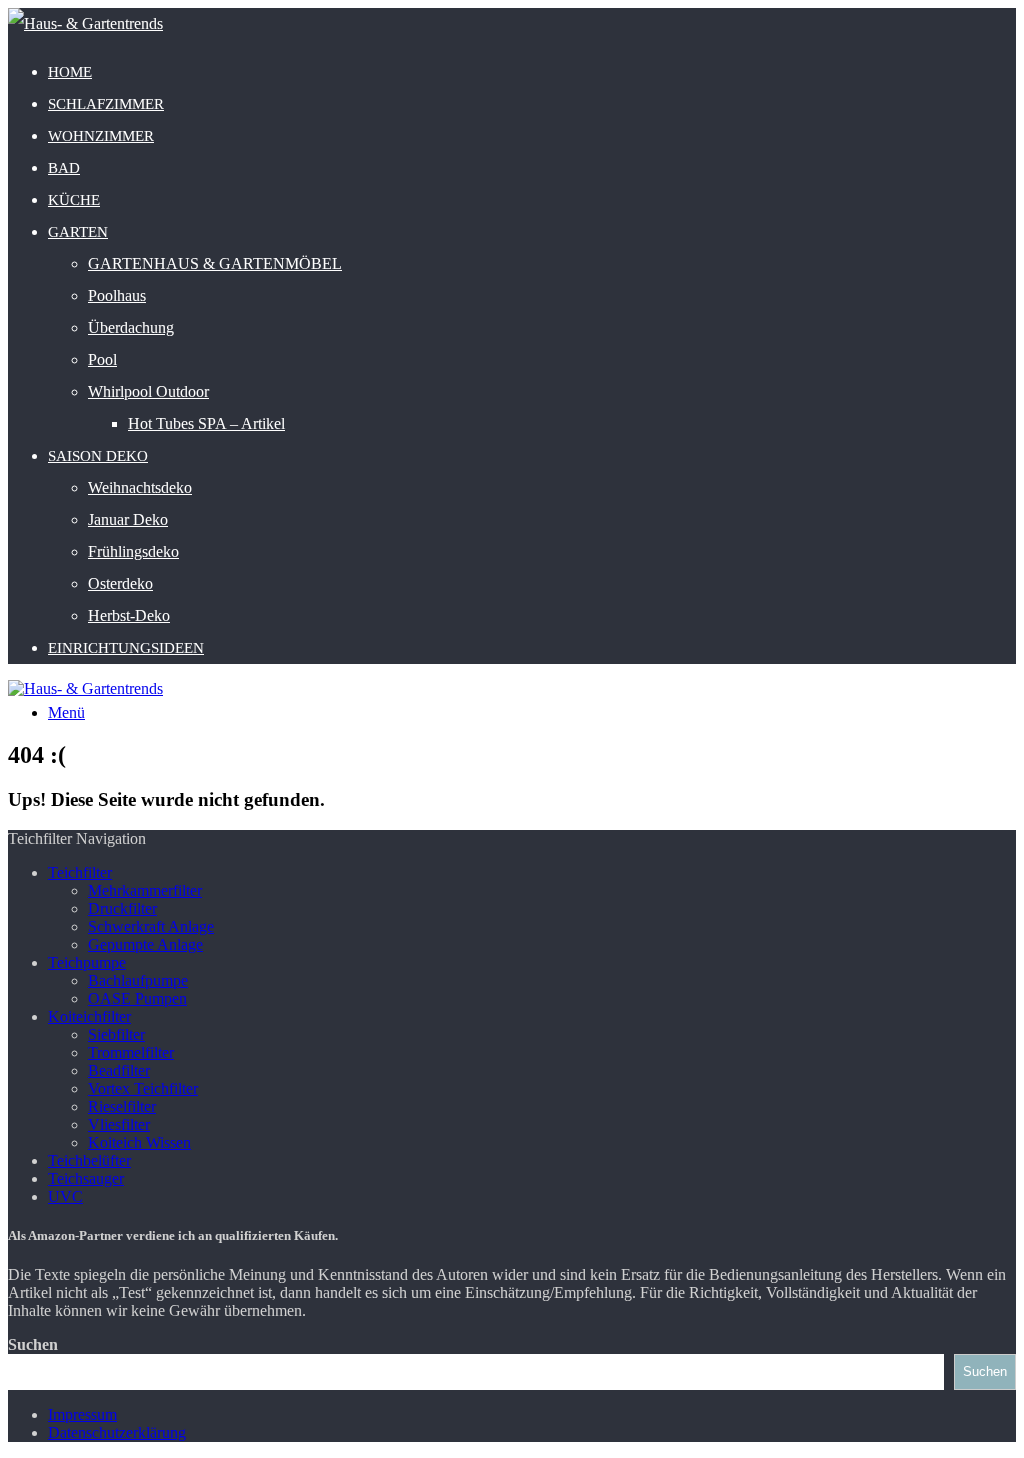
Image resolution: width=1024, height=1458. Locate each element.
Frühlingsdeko (133, 551)
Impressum (82, 1414)
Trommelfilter (131, 1052)
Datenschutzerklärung (117, 1432)
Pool (102, 359)
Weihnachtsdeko (140, 487)
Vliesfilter (119, 1124)
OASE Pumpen (137, 998)
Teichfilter (80, 872)
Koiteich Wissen (139, 1142)
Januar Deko (128, 519)
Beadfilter (119, 1070)
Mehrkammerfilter (145, 890)
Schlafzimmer (106, 104)
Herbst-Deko (129, 615)
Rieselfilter (122, 1106)
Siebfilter (116, 1034)
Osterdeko (120, 583)
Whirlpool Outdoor (148, 391)
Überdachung (131, 327)
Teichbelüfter (89, 1160)
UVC (65, 1196)
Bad (64, 168)
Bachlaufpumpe (138, 980)
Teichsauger (86, 1178)
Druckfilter (122, 908)
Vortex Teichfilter (143, 1088)
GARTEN (78, 232)
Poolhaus (117, 295)
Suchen (33, 1344)
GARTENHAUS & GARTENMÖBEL (215, 263)
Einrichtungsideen (126, 648)
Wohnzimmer (101, 136)
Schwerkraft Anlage (151, 926)
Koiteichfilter (89, 1016)
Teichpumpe (87, 962)
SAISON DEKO (98, 456)
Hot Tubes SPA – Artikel (206, 423)
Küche (74, 200)
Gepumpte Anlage (145, 944)
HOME (70, 72)
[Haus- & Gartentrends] (85, 23)
